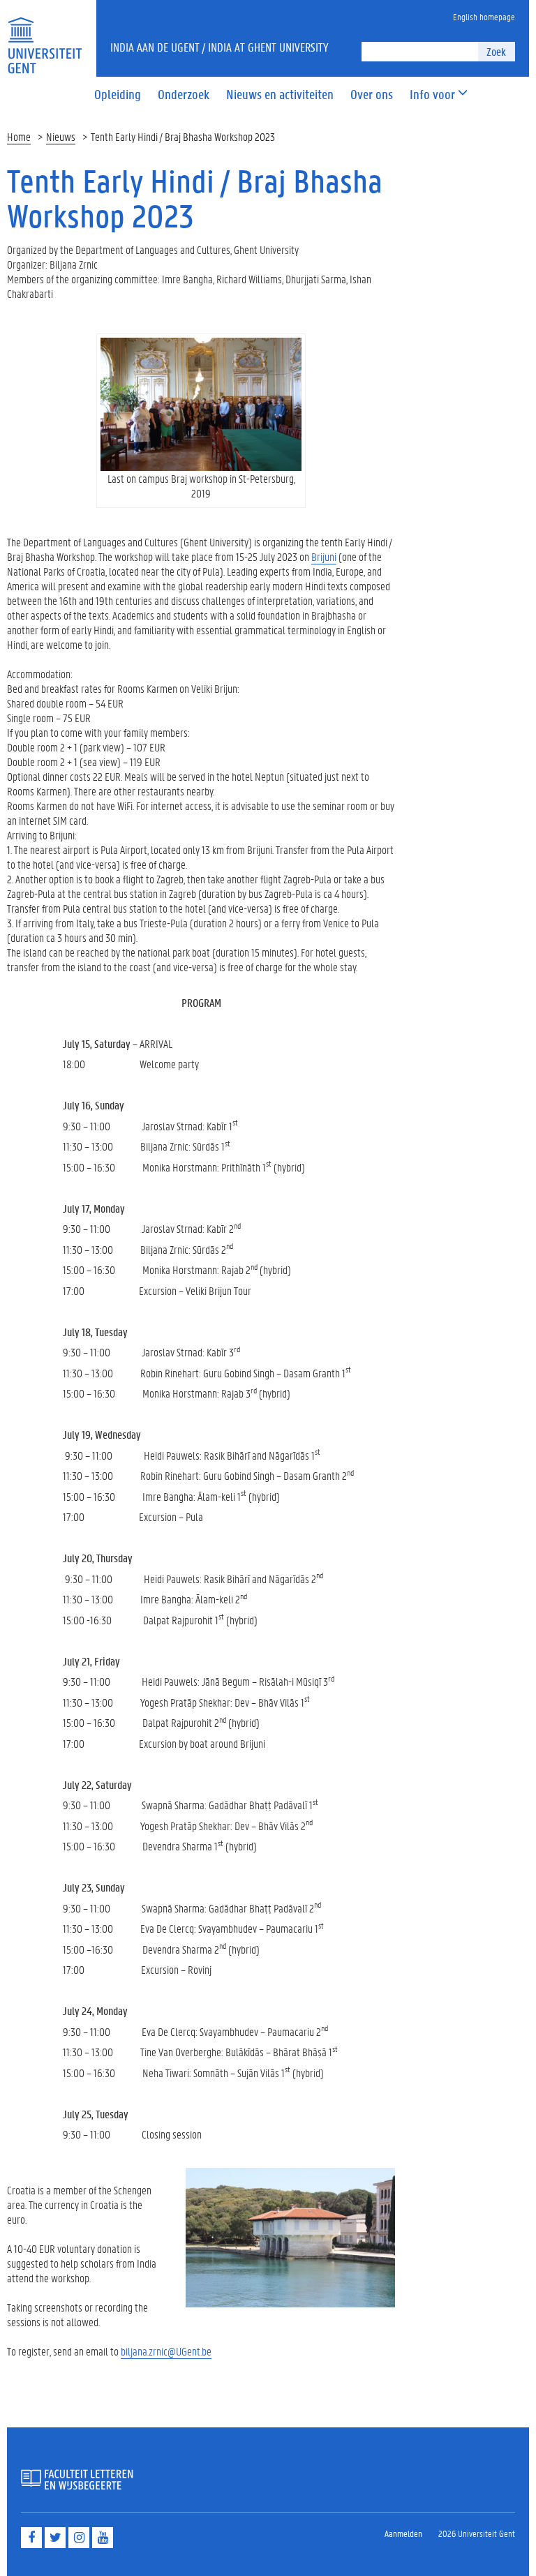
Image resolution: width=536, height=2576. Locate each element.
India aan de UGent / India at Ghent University (219, 47)
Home (19, 136)
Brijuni (324, 556)
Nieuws (61, 136)
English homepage (484, 16)
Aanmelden (403, 2533)
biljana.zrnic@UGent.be (166, 2351)
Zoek (496, 51)
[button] (432, 95)
